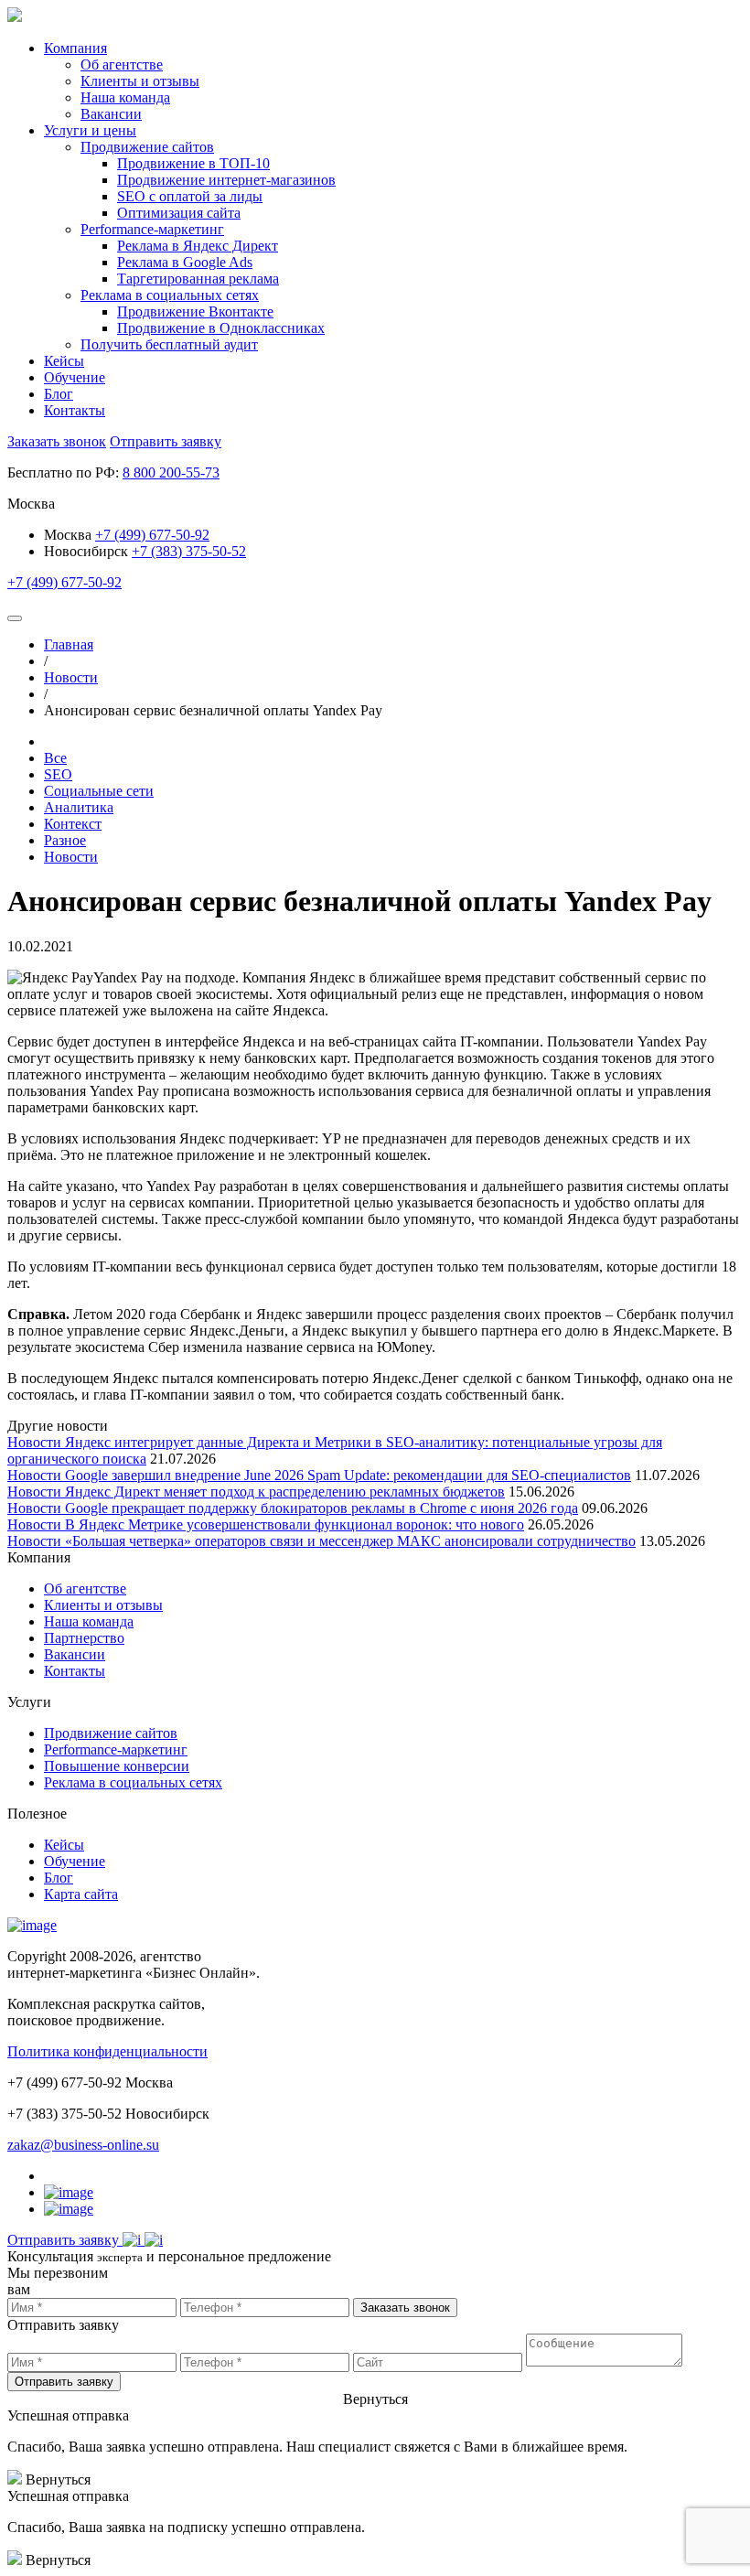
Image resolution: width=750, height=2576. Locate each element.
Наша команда (89, 1621)
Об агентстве (85, 1589)
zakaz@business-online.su (83, 2145)
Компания (75, 48)
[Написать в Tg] (134, 2240)
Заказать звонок (57, 441)
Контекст (73, 824)
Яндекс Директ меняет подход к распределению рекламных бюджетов (285, 1492)
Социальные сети (99, 791)
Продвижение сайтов (111, 1733)
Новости (71, 857)
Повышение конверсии (117, 1766)
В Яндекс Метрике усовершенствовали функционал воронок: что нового (295, 1524)
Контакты (75, 410)
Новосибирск (86, 551)
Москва (70, 535)
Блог (59, 394)
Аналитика (79, 807)
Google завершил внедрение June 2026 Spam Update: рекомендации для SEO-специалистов (348, 1475)
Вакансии (75, 1654)
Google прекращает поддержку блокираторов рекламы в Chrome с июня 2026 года (321, 1508)
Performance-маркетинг (116, 1750)
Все (55, 758)
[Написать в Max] (154, 2240)
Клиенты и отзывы (103, 1605)
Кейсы (64, 361)
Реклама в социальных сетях (133, 1782)
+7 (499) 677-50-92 (152, 535)
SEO (58, 774)
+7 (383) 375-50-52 (189, 551)
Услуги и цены (90, 130)
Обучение (75, 377)
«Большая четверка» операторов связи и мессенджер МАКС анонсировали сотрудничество (350, 1541)
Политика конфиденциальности (107, 2051)
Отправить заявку (166, 441)
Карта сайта (81, 1894)
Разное (65, 840)
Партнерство (84, 1638)
